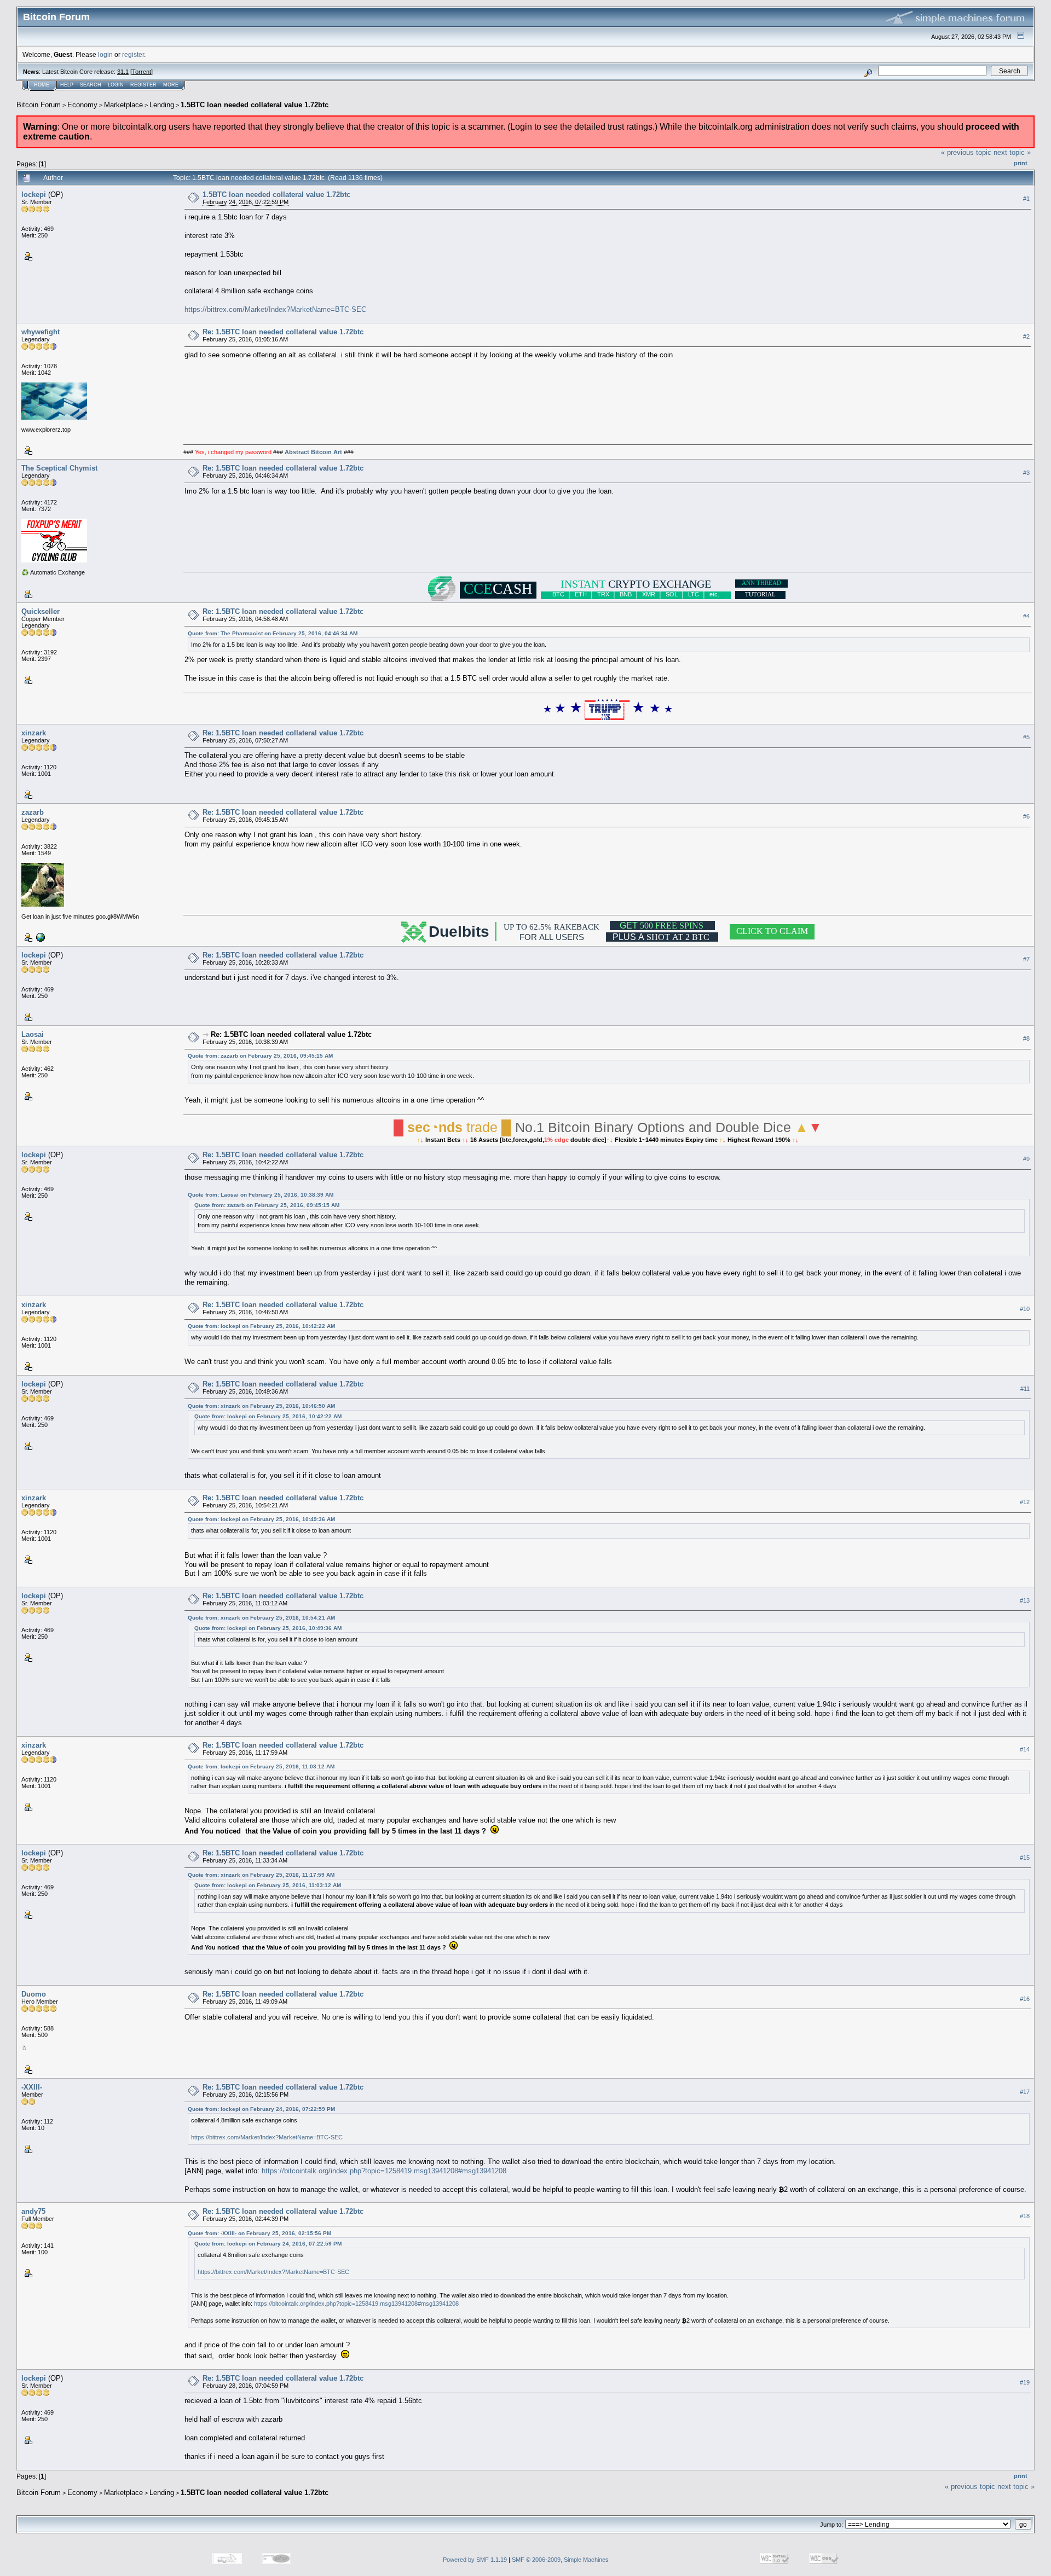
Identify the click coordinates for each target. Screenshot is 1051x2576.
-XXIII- (32, 2087)
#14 (1025, 1749)
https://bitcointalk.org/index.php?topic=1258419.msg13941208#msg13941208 (384, 2171)
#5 (1026, 737)
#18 (1025, 2216)
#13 (1025, 1600)
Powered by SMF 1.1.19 (475, 2560)
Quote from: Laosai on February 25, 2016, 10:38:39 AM (261, 1195)
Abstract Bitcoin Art (313, 452)
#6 (1026, 816)
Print (1021, 163)
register (133, 54)
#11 (1025, 1389)
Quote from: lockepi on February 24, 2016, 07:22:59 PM (261, 2109)
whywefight (41, 332)
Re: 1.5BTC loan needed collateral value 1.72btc (283, 332)
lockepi (34, 195)
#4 (1026, 616)
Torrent (142, 72)
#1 (1026, 199)
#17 (1025, 2092)
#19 (1025, 2383)
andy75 (33, 2211)
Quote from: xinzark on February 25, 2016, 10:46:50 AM (261, 1406)
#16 (1025, 1999)
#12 (1025, 1502)
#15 (1025, 1858)
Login (116, 85)
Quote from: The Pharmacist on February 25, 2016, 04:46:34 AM (273, 633)
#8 (1026, 1038)
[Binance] (39, 937)
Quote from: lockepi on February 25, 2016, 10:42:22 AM (261, 1326)
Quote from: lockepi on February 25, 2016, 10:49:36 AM (261, 1519)
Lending (162, 105)
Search (91, 85)
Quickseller (41, 611)
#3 (1026, 473)
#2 (1026, 336)
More (171, 85)
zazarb (33, 812)
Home (42, 85)
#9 (1026, 1159)
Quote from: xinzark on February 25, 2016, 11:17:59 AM (261, 1875)
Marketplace (123, 105)
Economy (82, 105)
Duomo (34, 1994)
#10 (1025, 1309)
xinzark (34, 733)
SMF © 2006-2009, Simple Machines (560, 2560)
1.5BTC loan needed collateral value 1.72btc (255, 105)
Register (143, 85)
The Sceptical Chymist (59, 468)
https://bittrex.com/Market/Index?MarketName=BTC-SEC (275, 309)
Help (67, 85)
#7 (1026, 959)
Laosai (33, 1034)
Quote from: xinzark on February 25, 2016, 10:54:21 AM (261, 1618)
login (105, 54)
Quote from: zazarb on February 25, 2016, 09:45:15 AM (260, 1056)
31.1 (123, 72)
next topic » (1012, 152)
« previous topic (966, 152)
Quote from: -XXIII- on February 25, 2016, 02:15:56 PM (259, 2233)
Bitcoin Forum (39, 105)
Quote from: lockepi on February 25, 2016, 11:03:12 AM (261, 1766)
